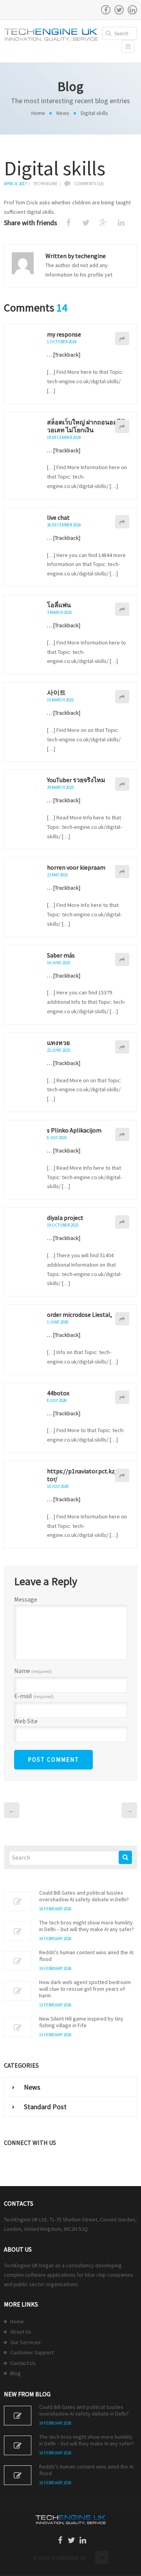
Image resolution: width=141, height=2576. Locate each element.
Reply (122, 339)
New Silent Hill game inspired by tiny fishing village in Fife (81, 2022)
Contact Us (23, 2363)
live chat (58, 517)
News (63, 113)
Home (38, 113)
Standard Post (45, 2107)
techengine (45, 184)
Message (26, 1599)
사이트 (56, 692)
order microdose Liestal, (80, 1314)
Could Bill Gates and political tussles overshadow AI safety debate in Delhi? (84, 1896)
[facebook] (106, 10)
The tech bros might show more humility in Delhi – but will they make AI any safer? (87, 1926)
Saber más (61, 955)
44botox (58, 1393)
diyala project (65, 1218)
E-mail (34, 1696)
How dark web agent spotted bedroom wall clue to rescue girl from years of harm (85, 1989)
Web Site (26, 1721)
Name (33, 1671)
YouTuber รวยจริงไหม (76, 780)
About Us (21, 2332)
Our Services (25, 2342)
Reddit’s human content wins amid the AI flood (86, 1956)
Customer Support (32, 2352)
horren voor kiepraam (76, 867)
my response (64, 334)
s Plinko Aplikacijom (74, 1130)
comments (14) (89, 184)
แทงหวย (58, 1043)
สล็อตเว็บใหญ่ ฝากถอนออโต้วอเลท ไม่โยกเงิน (86, 426)
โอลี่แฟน (59, 605)
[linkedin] (132, 10)
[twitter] (119, 10)
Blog (15, 2373)
